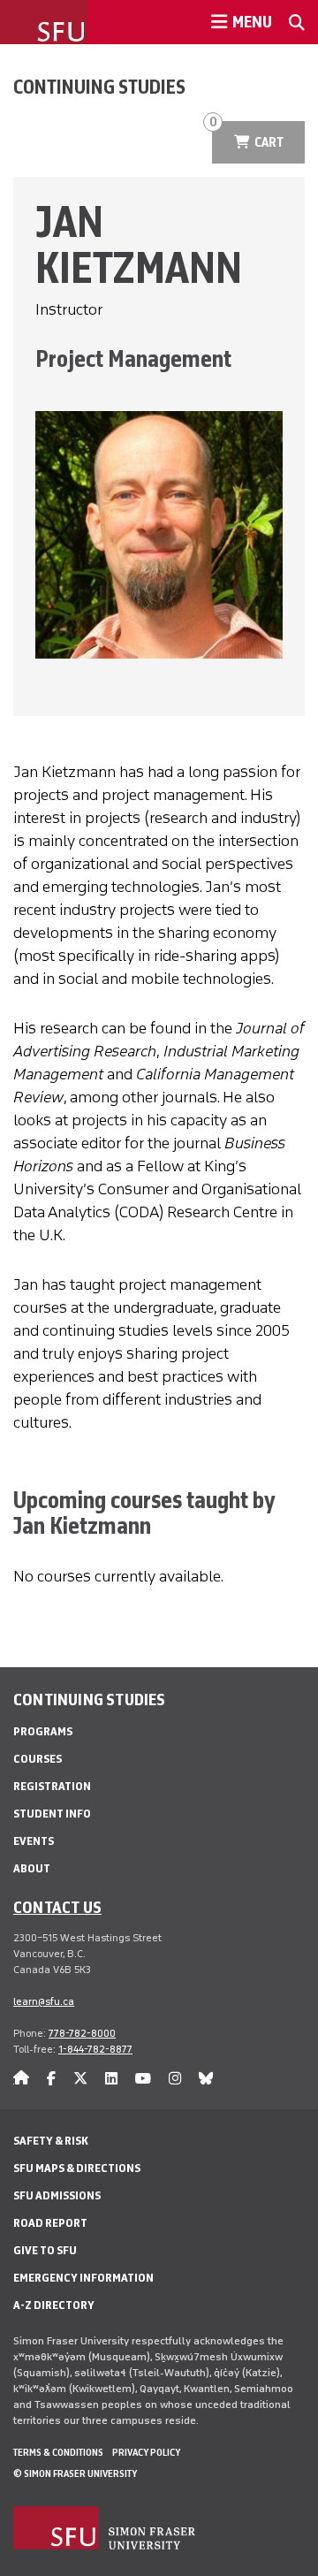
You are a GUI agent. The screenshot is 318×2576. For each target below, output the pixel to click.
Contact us (57, 1907)
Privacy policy (146, 2452)
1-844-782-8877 (95, 2049)
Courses (38, 1759)
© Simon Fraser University (75, 2473)
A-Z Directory (54, 2305)
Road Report (50, 2223)
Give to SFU (45, 2250)
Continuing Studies (99, 87)
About (32, 1868)
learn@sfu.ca (44, 2001)
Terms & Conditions (58, 2452)
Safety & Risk (51, 2141)
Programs (43, 1731)
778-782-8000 (82, 2033)
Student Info (52, 1814)
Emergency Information (83, 2278)
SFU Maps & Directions (77, 2168)
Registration (52, 1786)
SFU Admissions (57, 2195)
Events (34, 1841)
